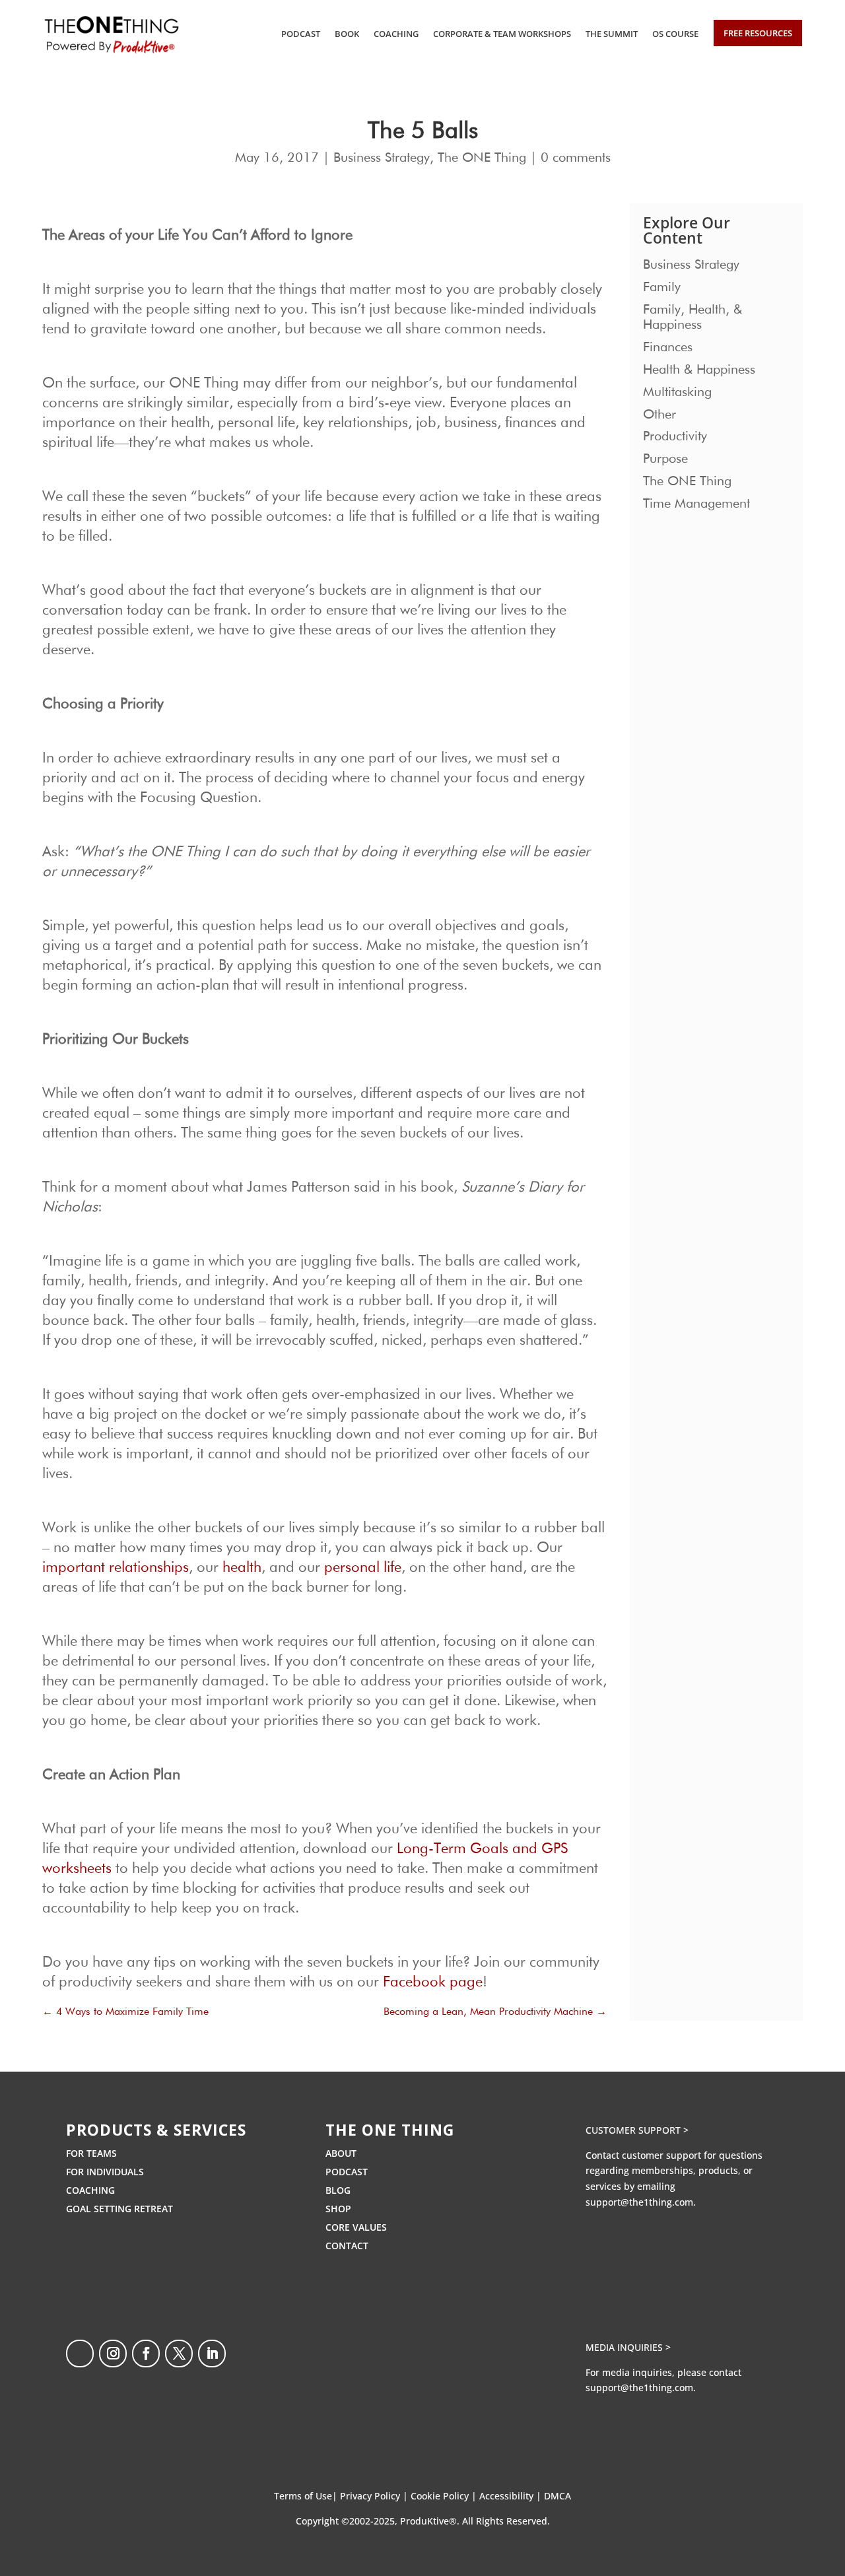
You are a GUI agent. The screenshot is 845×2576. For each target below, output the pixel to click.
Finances (668, 347)
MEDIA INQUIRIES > (628, 2347)
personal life (363, 1568)
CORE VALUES (356, 2227)
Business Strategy (382, 158)
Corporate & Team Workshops (502, 34)
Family (662, 287)
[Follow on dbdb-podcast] (80, 2354)
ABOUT (341, 2153)
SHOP (338, 2209)
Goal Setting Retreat (119, 2209)
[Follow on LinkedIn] (212, 2354)
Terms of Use (303, 2496)
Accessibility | (512, 2496)
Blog (338, 2190)
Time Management (696, 504)
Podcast (301, 34)
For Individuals (105, 2172)
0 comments (576, 158)
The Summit (612, 34)
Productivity (675, 436)
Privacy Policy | (375, 2496)
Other (659, 415)
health (242, 1568)
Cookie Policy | (445, 2496)
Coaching (396, 34)
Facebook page (433, 1983)
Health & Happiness (699, 370)
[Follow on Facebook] (146, 2354)
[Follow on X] (179, 2354)
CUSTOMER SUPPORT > (637, 2130)
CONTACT (347, 2246)
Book (347, 34)
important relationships (116, 1568)
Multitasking (677, 392)
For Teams (91, 2153)
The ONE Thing (482, 158)
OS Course (675, 34)
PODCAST (347, 2172)
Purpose (665, 459)
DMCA (558, 2496)
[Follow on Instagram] (113, 2354)
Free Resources (758, 33)
